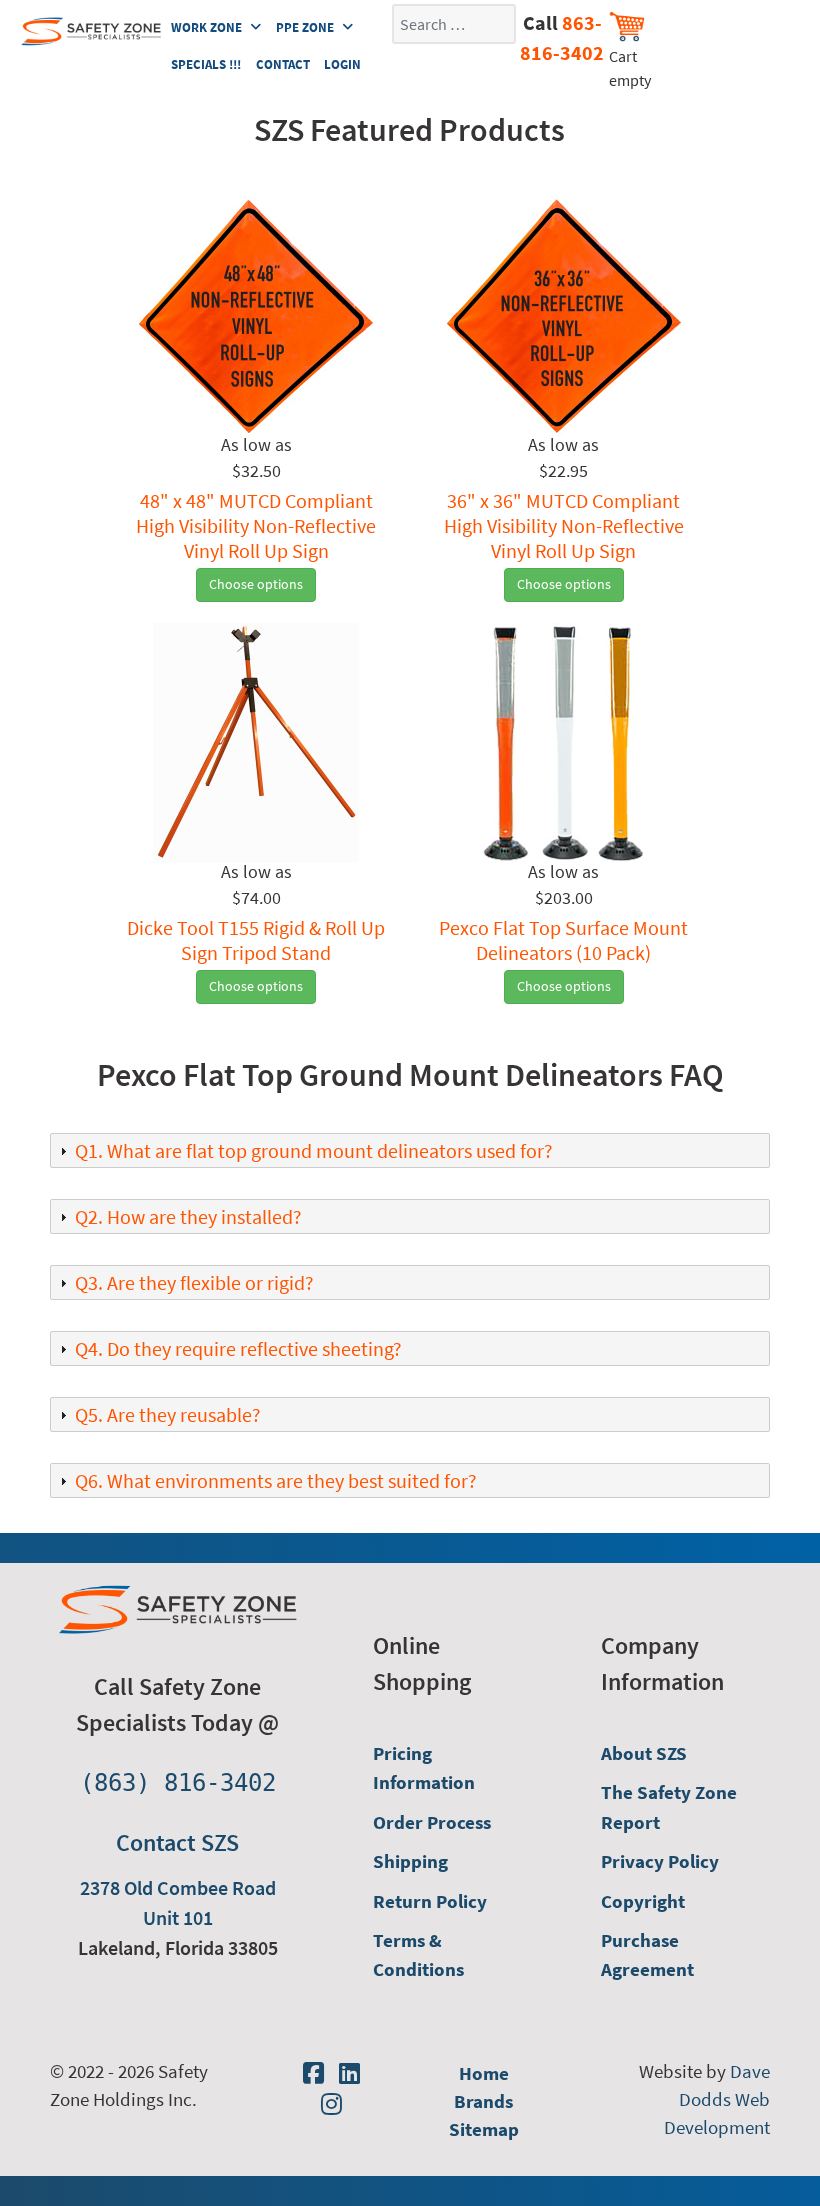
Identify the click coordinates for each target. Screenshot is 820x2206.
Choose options (256, 584)
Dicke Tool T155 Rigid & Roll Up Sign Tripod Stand (256, 940)
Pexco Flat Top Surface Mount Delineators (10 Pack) (563, 940)
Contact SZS (177, 1842)
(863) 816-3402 (178, 1783)
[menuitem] (453, 1768)
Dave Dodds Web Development (717, 2099)
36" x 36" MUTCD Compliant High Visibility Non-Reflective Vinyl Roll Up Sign (564, 525)
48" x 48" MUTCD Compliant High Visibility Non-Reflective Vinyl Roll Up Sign (256, 525)
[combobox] (454, 24)
